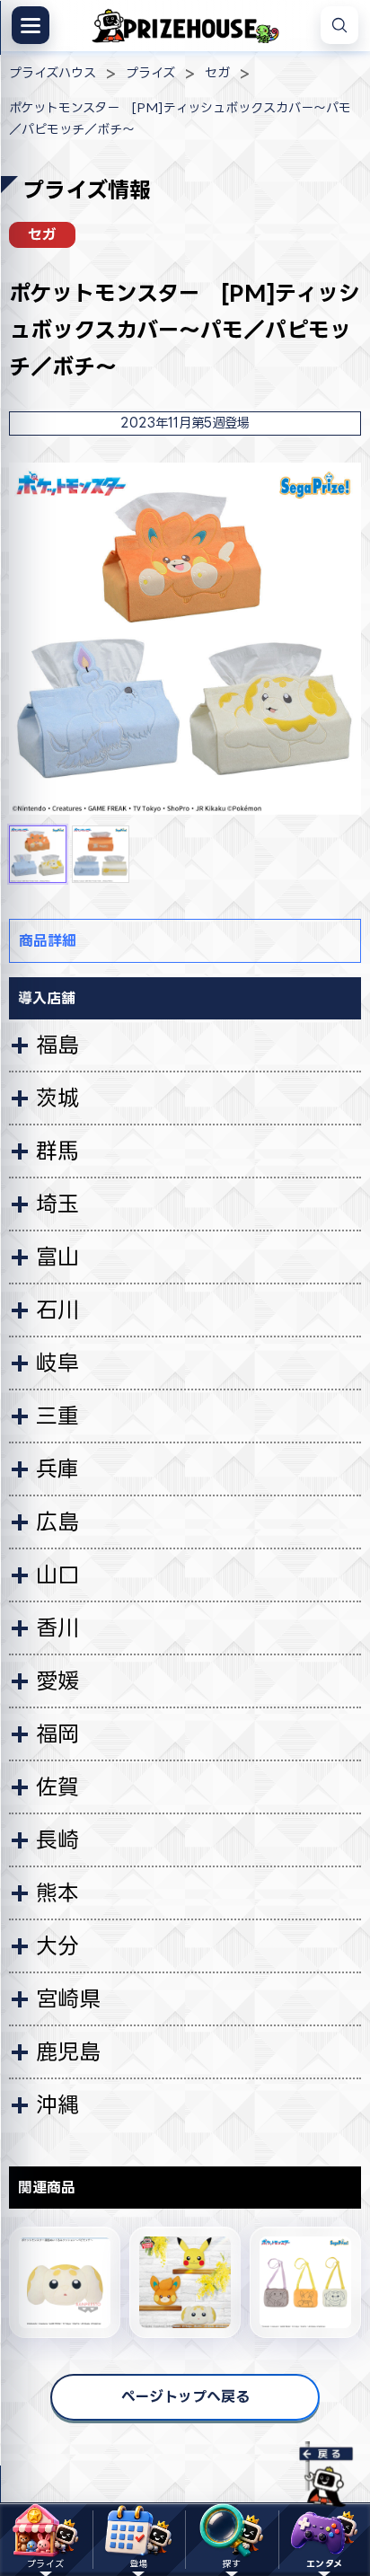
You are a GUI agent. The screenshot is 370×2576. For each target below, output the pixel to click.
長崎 (57, 1839)
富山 (57, 1257)
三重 (57, 1416)
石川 (57, 1310)
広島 (57, 1522)
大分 (57, 1945)
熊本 (57, 1892)
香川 (57, 1628)
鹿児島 (68, 2051)
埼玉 (57, 1204)
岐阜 (57, 1363)
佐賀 (57, 1786)
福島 (57, 1045)
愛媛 (57, 1681)
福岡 (57, 1734)
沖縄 (57, 2104)
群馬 (57, 1151)
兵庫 (57, 1469)
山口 (57, 1575)
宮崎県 (68, 1998)
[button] (38, 854)
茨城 (57, 1098)
